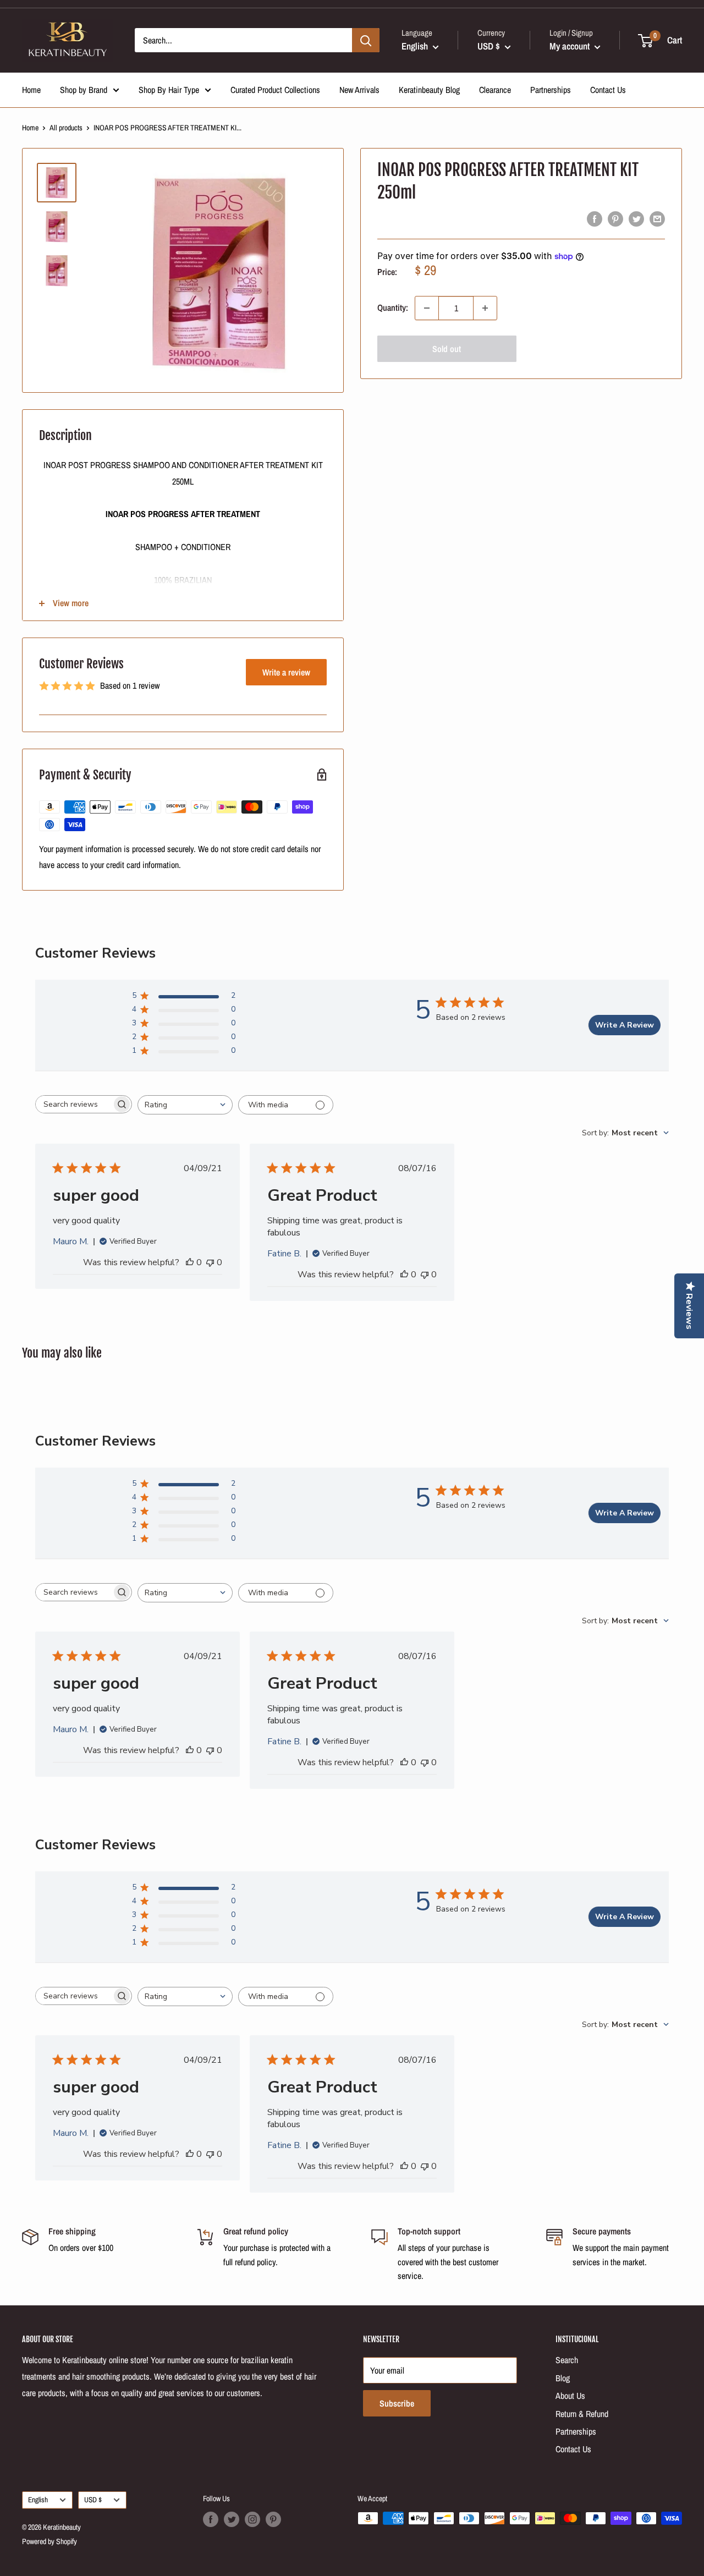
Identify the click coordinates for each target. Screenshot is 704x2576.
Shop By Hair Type (169, 90)
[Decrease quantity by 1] (427, 308)
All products (66, 128)
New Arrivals (359, 90)
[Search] (366, 40)
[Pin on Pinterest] (615, 219)
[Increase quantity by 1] (485, 308)
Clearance (495, 90)
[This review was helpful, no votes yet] (190, 1262)
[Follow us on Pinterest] (273, 2519)
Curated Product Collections (275, 90)
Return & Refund (582, 2414)
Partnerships (551, 90)
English (38, 2500)
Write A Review (625, 1025)
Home (31, 90)
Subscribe (397, 2403)
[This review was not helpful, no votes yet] (210, 1262)
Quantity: (393, 308)
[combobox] (185, 1105)
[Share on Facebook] (595, 219)
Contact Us (608, 90)
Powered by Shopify (50, 2541)
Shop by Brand (84, 90)
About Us (570, 2396)
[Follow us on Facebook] (211, 2519)
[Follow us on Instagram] (252, 2519)
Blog (563, 2378)
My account (571, 46)
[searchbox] (74, 1104)
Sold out (447, 349)
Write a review (286, 672)
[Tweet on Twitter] (636, 219)
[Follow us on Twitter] (232, 2519)
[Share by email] (657, 219)
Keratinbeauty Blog (429, 90)
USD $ (93, 2500)
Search (567, 2360)
